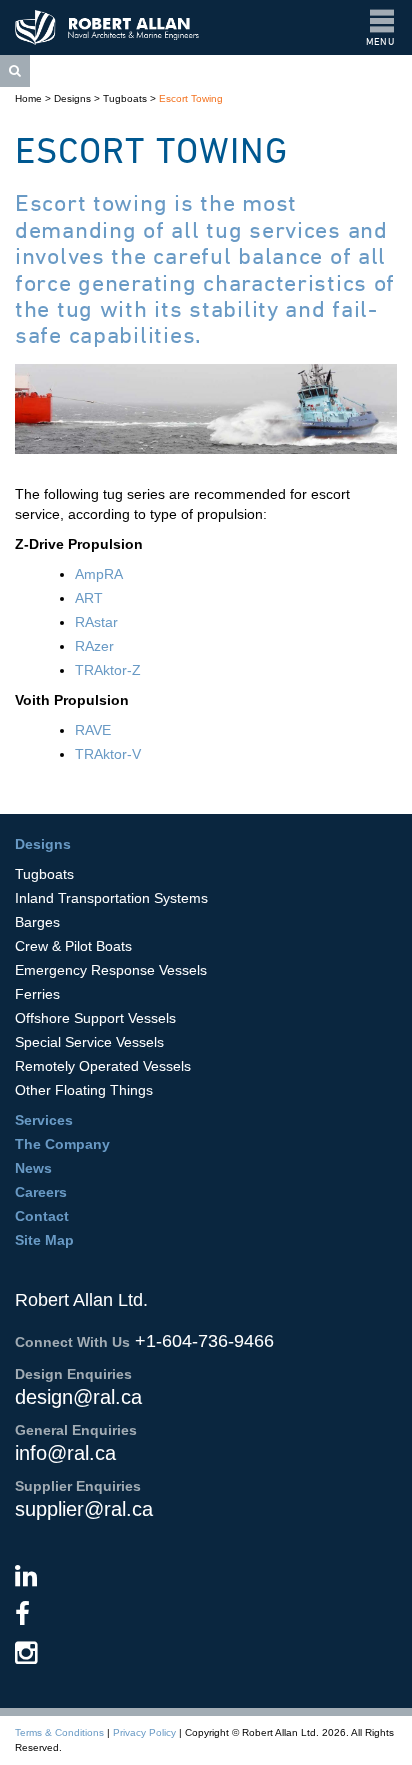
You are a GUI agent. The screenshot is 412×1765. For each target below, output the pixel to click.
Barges (37, 922)
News (33, 1168)
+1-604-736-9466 (204, 1341)
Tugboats (125, 98)
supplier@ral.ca (84, 1509)
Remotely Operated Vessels (103, 1066)
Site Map (44, 1240)
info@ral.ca (65, 1453)
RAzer (94, 646)
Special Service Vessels (89, 1042)
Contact (42, 1216)
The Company (62, 1144)
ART (89, 598)
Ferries (37, 994)
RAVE (93, 730)
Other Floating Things (84, 1090)
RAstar (96, 622)
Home (28, 98)
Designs (72, 98)
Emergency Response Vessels (111, 970)
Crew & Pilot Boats (73, 946)
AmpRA (99, 574)
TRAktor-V (108, 754)
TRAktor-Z (108, 670)
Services (44, 1120)
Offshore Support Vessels (95, 1018)
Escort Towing (191, 98)
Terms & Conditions (59, 1732)
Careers (41, 1192)
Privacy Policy (144, 1732)
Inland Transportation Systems (111, 898)
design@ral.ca (78, 1397)
